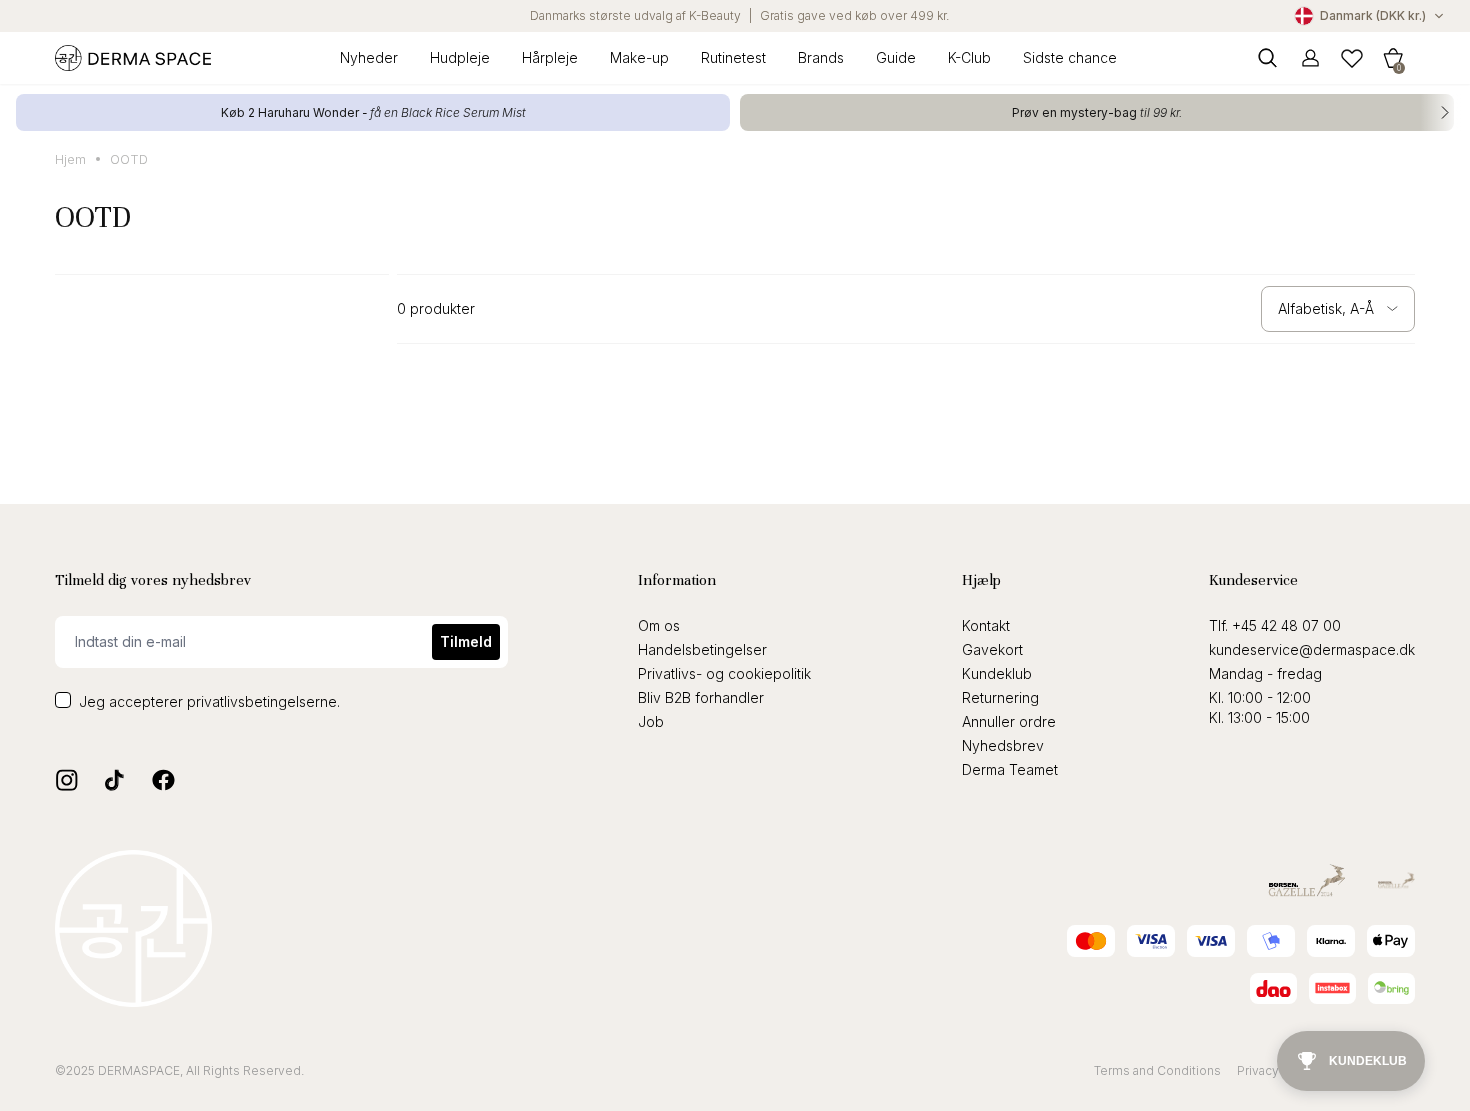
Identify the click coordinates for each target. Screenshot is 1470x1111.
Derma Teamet (1010, 769)
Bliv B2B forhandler (701, 697)
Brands (821, 57)
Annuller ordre (1009, 721)
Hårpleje (550, 57)
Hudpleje (460, 57)
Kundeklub (997, 673)
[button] (1393, 57)
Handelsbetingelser (702, 649)
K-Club (969, 57)
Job (651, 721)
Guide (896, 57)
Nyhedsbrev (1003, 745)
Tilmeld (466, 641)
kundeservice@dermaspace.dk (1312, 649)
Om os (659, 625)
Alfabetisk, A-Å (1326, 308)
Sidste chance (1070, 57)
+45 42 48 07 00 (1286, 625)
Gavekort (992, 649)
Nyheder (369, 57)
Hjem (70, 159)
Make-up (639, 57)
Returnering (1000, 697)
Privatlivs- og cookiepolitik (724, 673)
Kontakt (986, 625)
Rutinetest (733, 57)
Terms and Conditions (1157, 1070)
